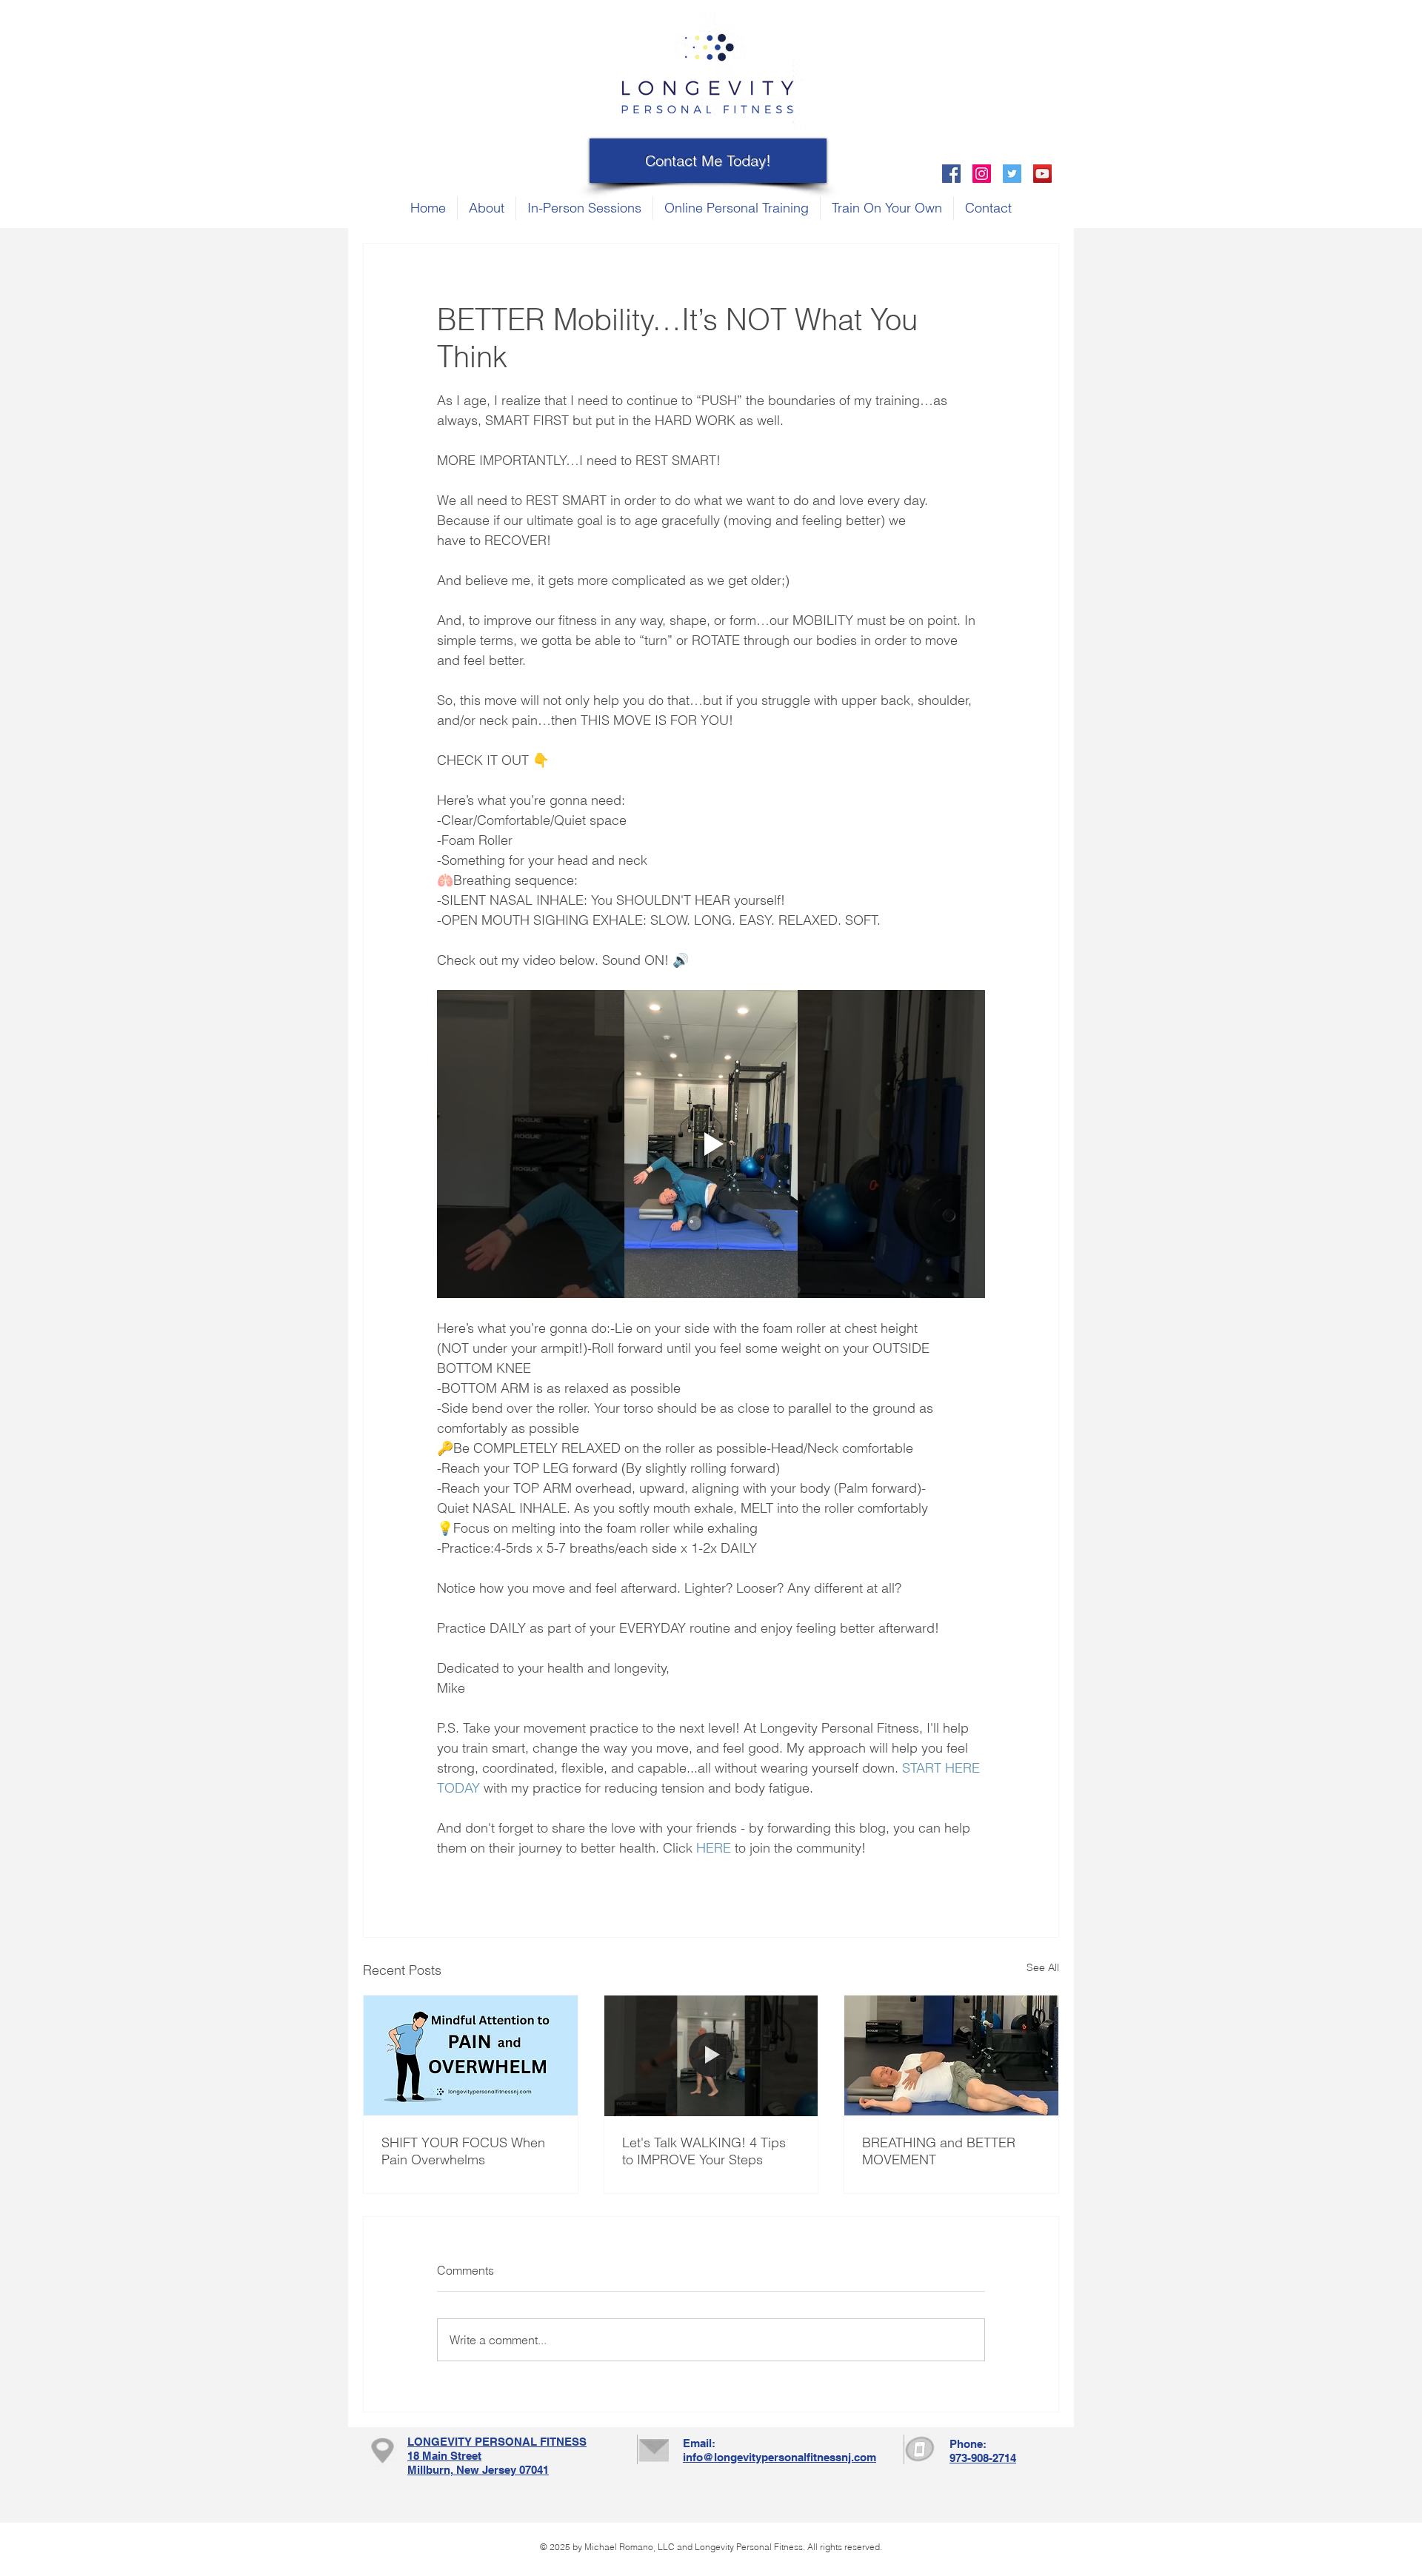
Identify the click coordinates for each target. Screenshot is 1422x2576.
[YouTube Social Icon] (1042, 174)
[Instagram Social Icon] (982, 174)
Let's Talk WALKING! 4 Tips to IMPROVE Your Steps (704, 2151)
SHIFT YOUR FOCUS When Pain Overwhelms (463, 2151)
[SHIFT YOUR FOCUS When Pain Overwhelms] (471, 2055)
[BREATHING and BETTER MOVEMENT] (951, 2055)
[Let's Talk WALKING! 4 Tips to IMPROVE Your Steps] (711, 2055)
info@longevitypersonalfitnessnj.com (780, 2457)
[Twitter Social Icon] (1012, 174)
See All (1043, 1967)
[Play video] (711, 1144)
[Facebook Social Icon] (951, 174)
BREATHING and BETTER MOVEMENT (939, 2151)
